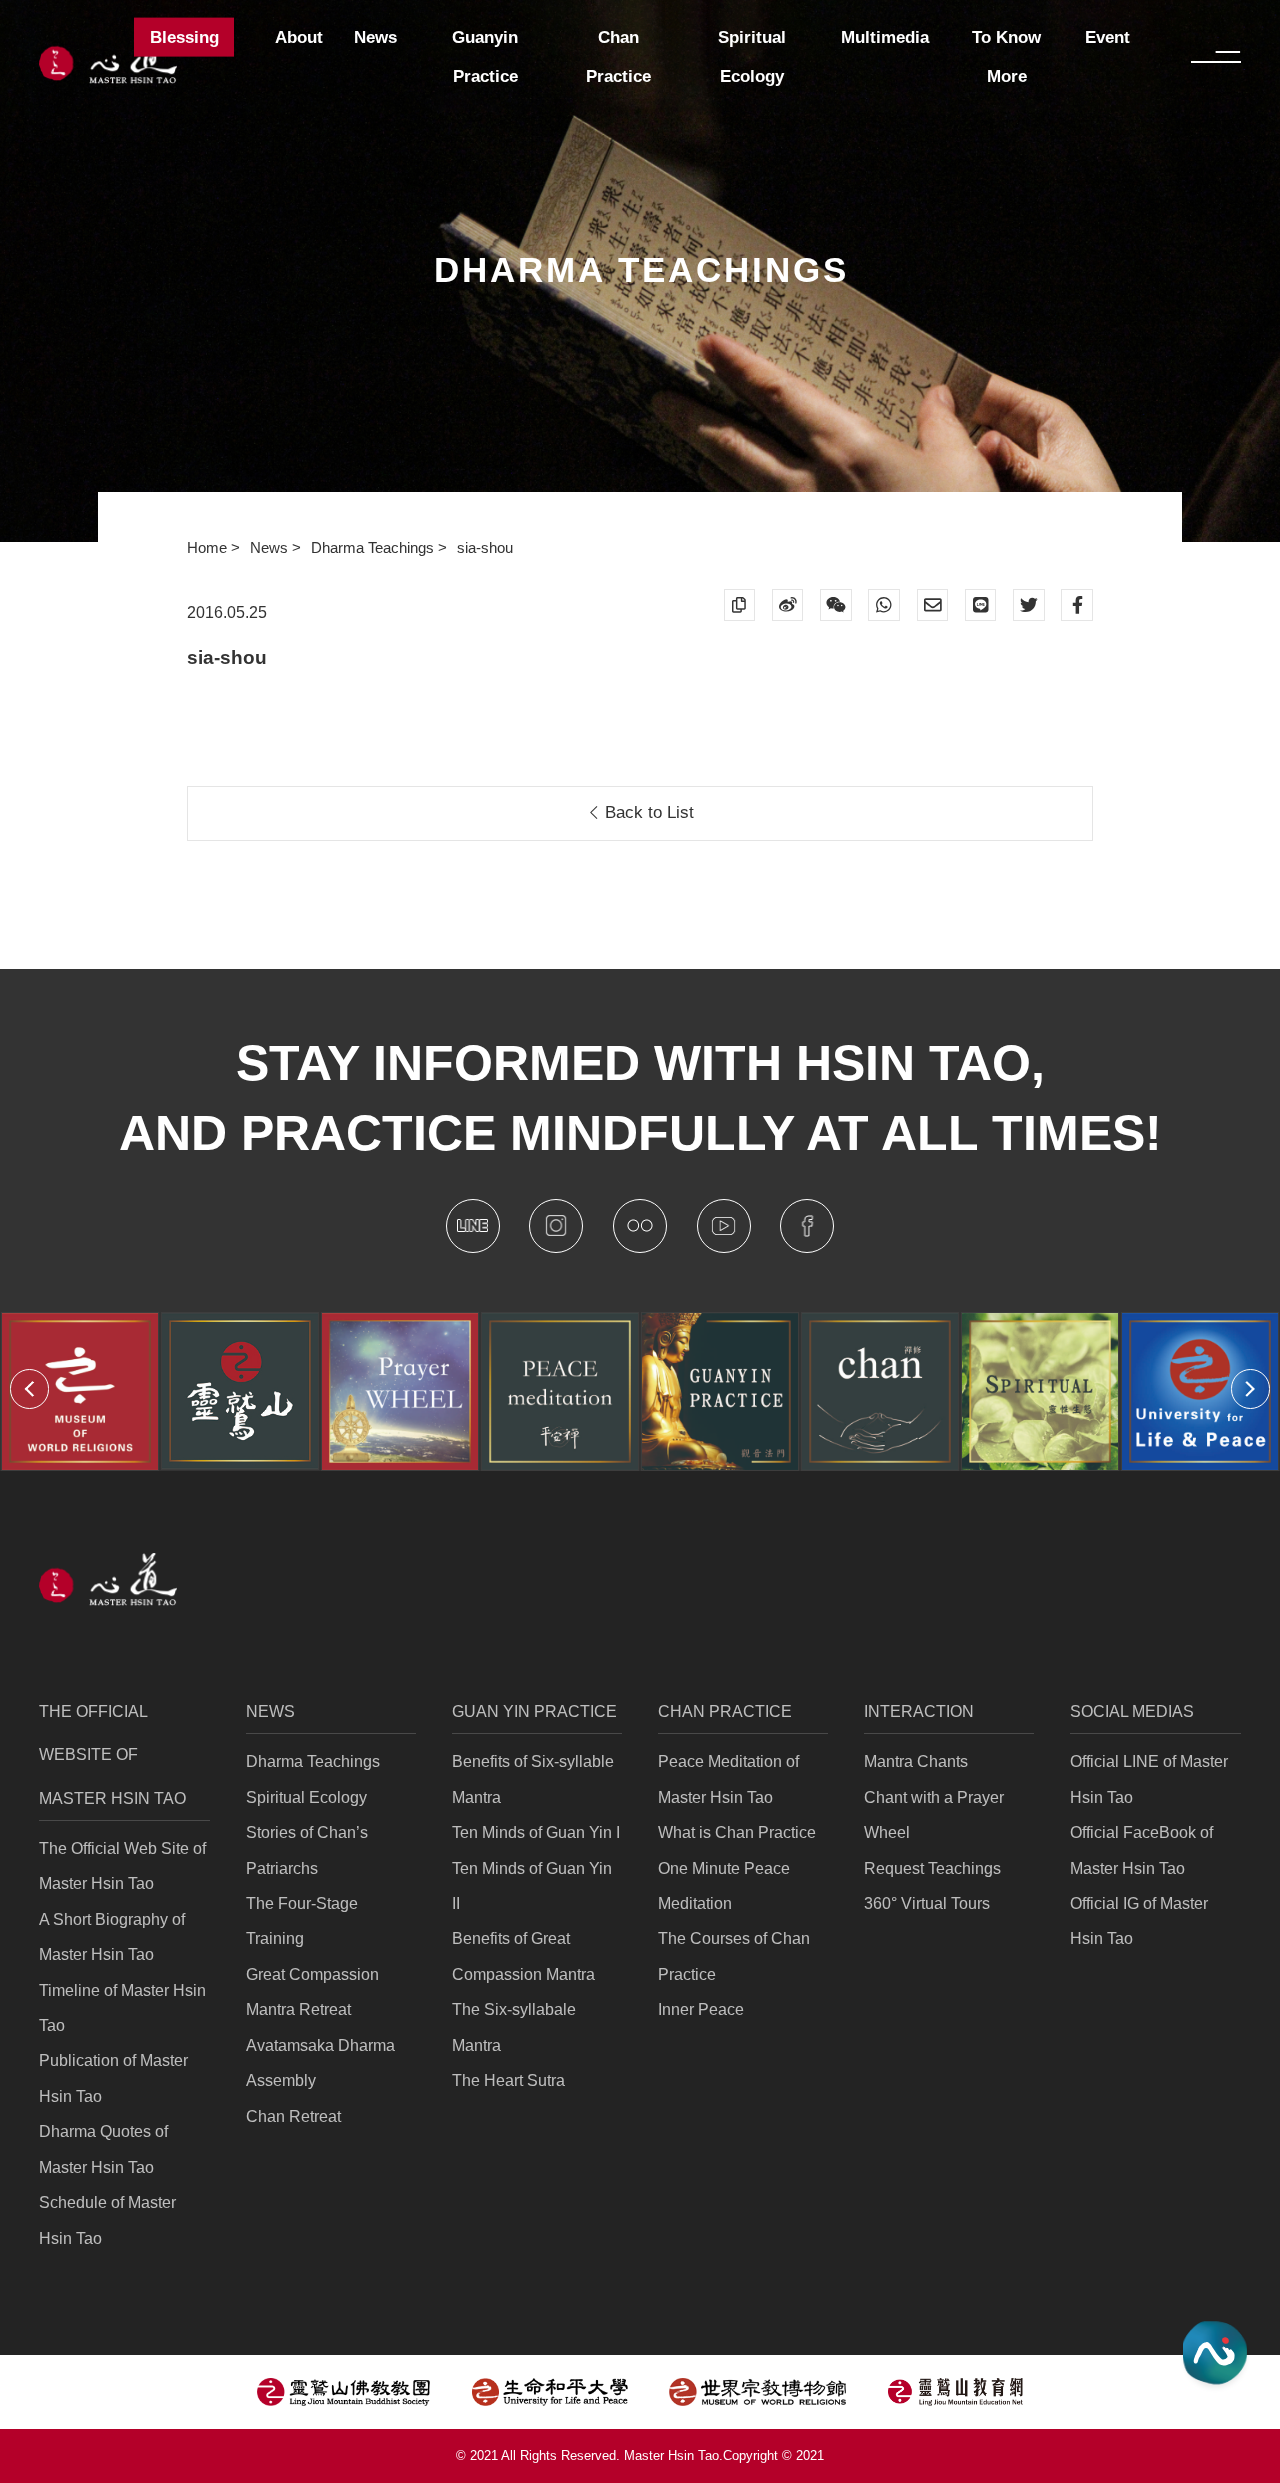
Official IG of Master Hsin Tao (1139, 1921)
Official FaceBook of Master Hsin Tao (1141, 1850)
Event (1107, 37)
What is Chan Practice (737, 1832)
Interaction (919, 1711)
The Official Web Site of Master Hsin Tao (122, 1866)
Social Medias (1132, 1711)
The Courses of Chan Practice (734, 1956)
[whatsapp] (884, 605)
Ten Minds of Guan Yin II (532, 1886)
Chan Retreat (293, 2116)
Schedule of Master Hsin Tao (107, 2220)
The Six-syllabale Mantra (514, 2027)
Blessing (184, 37)
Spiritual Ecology (306, 1797)
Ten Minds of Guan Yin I (536, 1832)
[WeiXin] (836, 605)
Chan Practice (725, 1711)
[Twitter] (1029, 605)
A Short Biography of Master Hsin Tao (112, 1937)
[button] (29, 1388)
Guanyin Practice (485, 57)
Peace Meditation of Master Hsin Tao (728, 1779)
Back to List (647, 812)
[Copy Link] (740, 605)
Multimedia (885, 37)
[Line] (981, 605)
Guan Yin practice (534, 1711)
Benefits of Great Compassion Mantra (523, 1956)
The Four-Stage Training (302, 1921)
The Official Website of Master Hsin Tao (112, 1755)
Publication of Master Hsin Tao (113, 2078)
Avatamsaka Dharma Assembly (320, 2063)
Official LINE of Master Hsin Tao (1149, 1779)
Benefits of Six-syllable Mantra (533, 1779)
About (299, 37)
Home (209, 548)
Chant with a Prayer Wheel (934, 1815)
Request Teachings (932, 1868)
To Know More (1006, 57)
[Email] (933, 605)
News (271, 548)
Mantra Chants (916, 1761)
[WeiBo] (788, 605)
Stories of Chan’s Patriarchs (307, 1850)
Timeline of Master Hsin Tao (122, 2008)
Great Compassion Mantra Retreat (312, 1992)
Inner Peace (701, 2009)
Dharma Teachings (374, 548)
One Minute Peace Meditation (724, 1886)
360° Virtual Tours (927, 1903)
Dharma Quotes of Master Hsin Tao (103, 2149)
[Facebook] (1077, 605)
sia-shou (485, 548)
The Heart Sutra (508, 2080)
